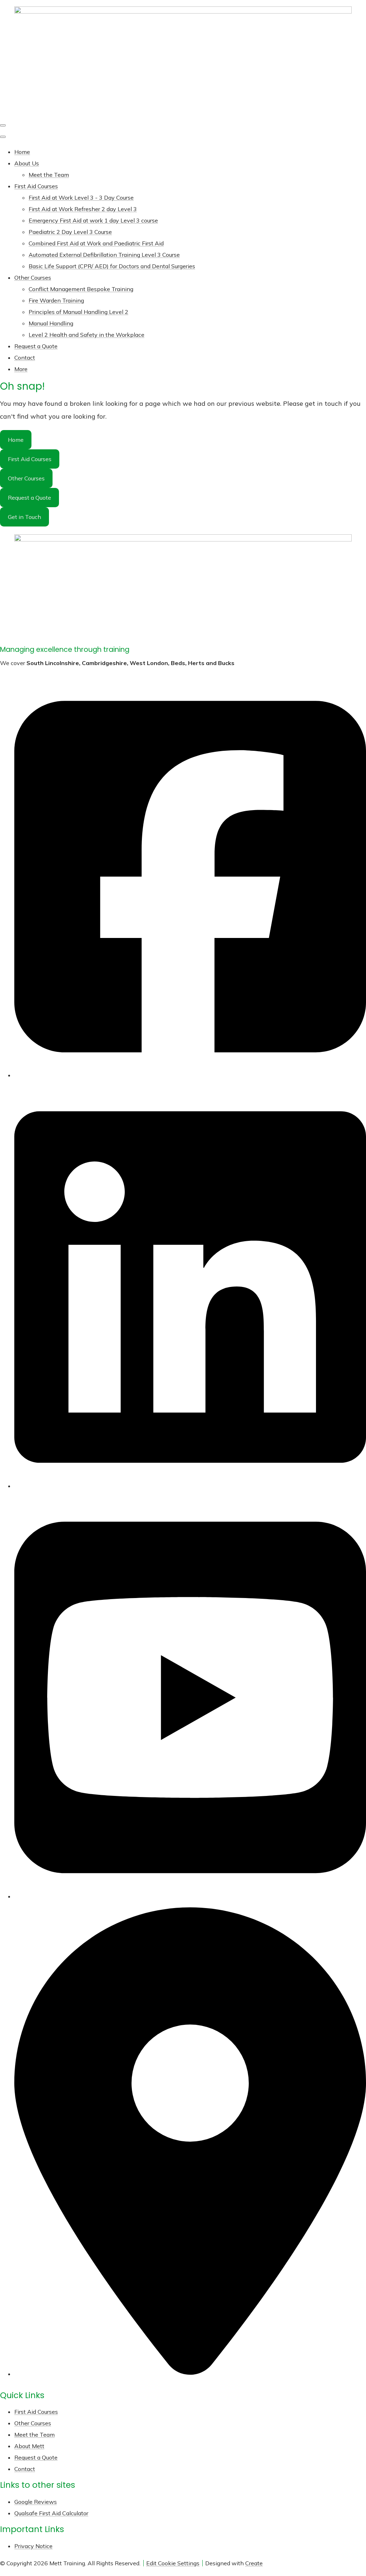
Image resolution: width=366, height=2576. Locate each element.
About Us (27, 163)
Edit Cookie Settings (173, 2563)
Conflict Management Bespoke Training (81, 289)
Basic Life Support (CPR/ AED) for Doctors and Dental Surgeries (112, 266)
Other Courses (33, 278)
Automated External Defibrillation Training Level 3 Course (104, 255)
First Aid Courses (36, 186)
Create (254, 2563)
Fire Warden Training (56, 300)
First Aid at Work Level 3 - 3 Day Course (81, 198)
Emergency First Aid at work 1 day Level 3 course (93, 220)
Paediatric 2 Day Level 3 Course (70, 232)
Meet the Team (49, 175)
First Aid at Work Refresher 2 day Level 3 (83, 209)
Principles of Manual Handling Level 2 (78, 312)
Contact (25, 358)
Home (22, 152)
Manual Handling (51, 323)
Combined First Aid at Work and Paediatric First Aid (96, 243)
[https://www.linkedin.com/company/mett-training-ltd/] (190, 1483)
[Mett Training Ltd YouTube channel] (190, 1893)
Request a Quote (36, 346)
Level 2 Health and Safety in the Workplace (86, 335)
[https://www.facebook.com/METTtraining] (190, 1072)
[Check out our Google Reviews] (190, 2371)
